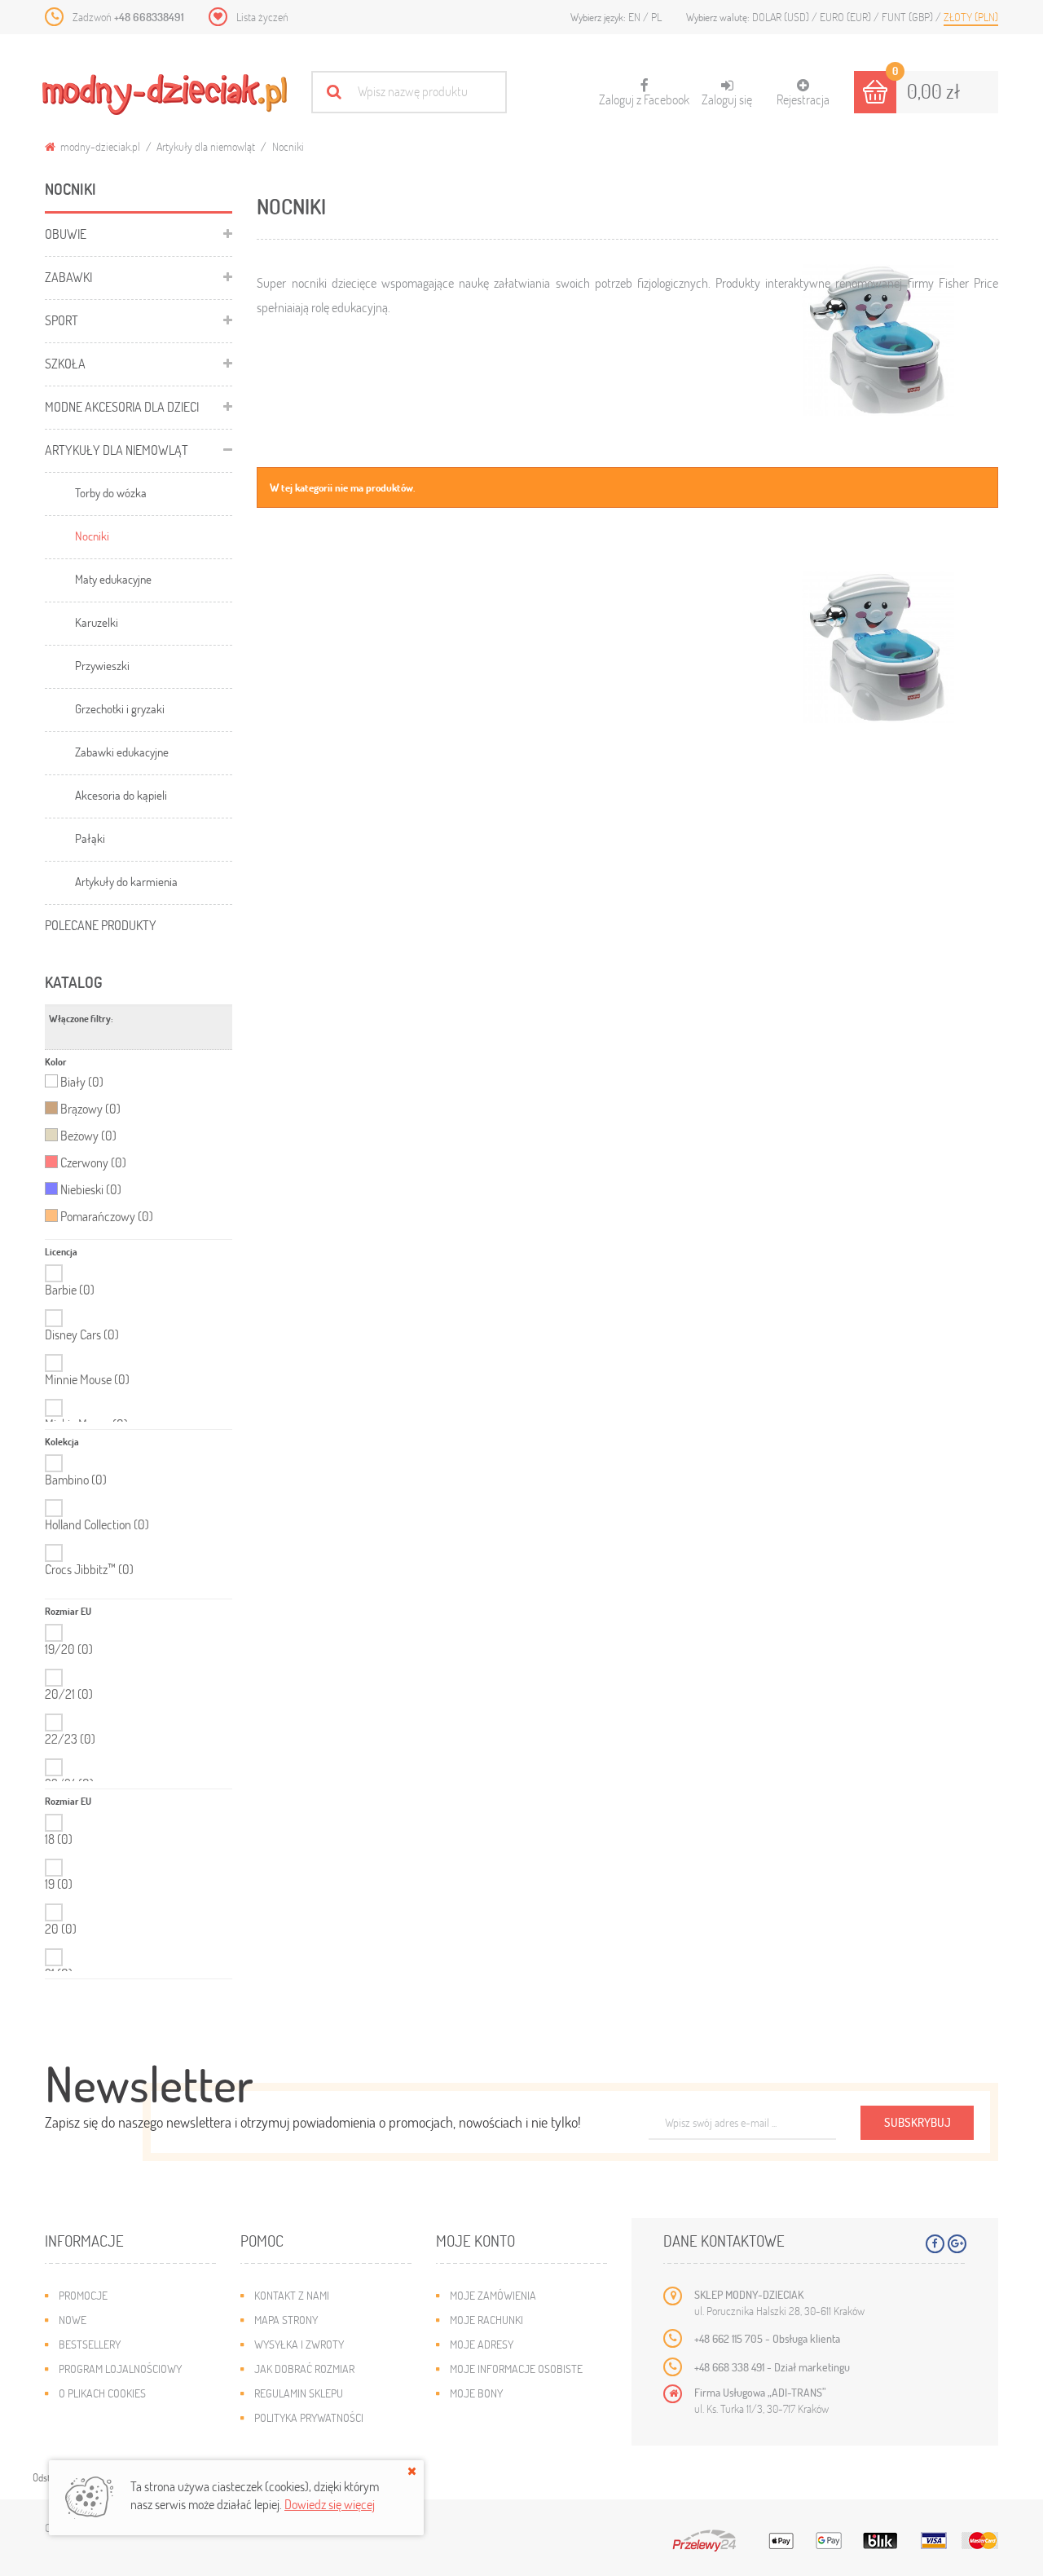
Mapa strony (286, 2320)
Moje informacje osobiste (516, 2369)
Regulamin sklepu (299, 2393)
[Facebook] (935, 2244)
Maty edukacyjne (113, 579)
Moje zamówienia (493, 2295)
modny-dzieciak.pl (99, 146)
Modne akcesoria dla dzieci (122, 406)
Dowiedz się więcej (330, 2504)
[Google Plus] (957, 2244)
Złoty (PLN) (971, 17)
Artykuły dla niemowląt (206, 146)
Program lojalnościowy (120, 2369)
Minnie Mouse (87, 1379)
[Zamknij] (412, 2471)
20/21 (69, 1694)
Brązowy (90, 1109)
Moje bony (476, 2393)
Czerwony (93, 1162)
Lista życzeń (262, 17)
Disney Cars (82, 1334)
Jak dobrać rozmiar (304, 2369)
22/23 (70, 1739)
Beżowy (88, 1136)
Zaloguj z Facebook (644, 93)
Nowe (73, 2320)
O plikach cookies (102, 2393)
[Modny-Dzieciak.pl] (165, 95)
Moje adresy (482, 2344)
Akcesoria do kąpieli (121, 795)
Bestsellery (90, 2344)
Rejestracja (803, 99)
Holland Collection (97, 1524)
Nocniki (92, 536)
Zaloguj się (727, 99)
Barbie (70, 1290)
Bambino (76, 1480)
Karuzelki (97, 622)
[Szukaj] (334, 92)
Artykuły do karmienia (126, 881)
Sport (62, 320)
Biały (82, 1082)
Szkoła (65, 363)
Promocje (83, 2295)
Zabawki (68, 277)
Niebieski (91, 1189)
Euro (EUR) (847, 17)
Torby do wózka (111, 492)
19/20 (69, 1649)
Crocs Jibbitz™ (89, 1569)
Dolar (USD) (782, 17)
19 (59, 1884)
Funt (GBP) (909, 17)
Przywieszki (102, 665)
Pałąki (90, 838)
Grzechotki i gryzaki (120, 708)
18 (59, 1839)
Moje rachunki (486, 2320)
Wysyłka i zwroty (299, 2344)
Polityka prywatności (309, 2417)
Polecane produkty (101, 925)
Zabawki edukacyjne (122, 752)
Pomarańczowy (107, 1216)
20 (61, 1929)
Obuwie (66, 234)
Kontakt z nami (292, 2295)
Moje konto (475, 2241)
